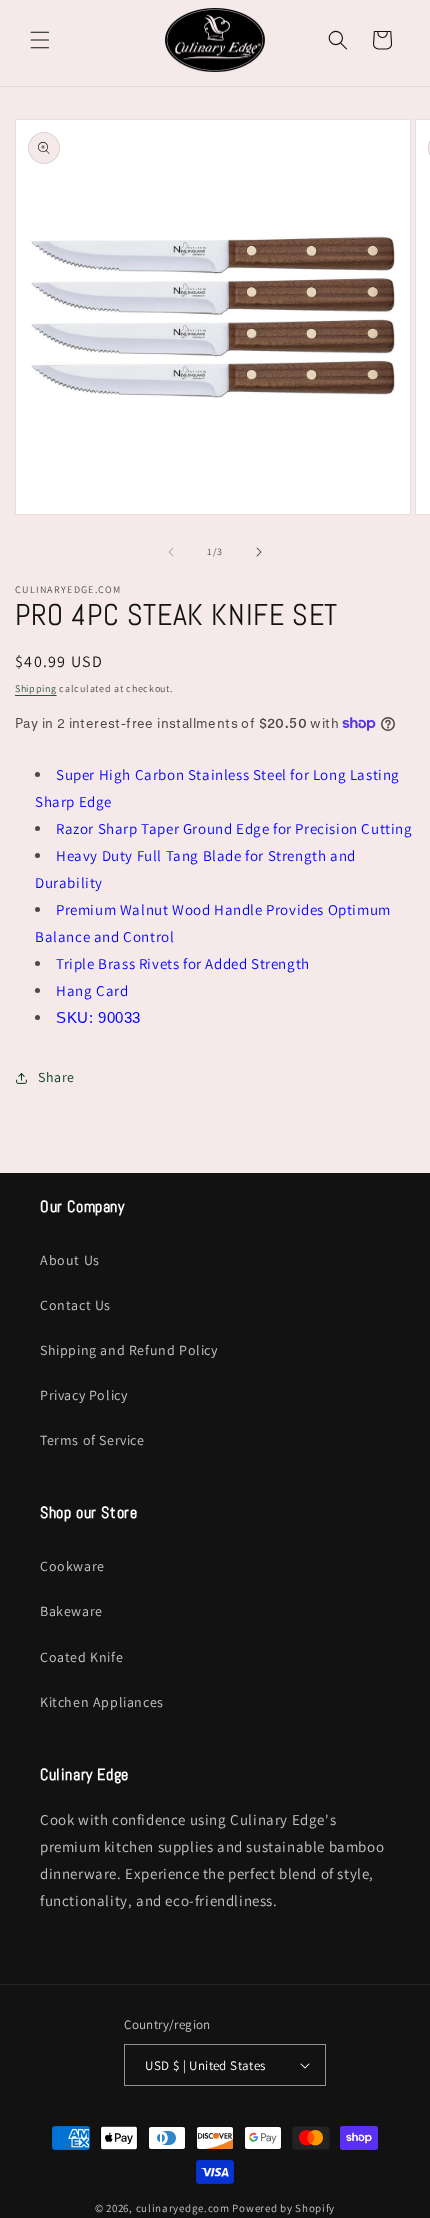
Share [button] (56, 1077)
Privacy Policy (83, 1395)
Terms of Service (92, 1440)
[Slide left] (171, 552)
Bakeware (71, 1611)
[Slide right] (259, 552)
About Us (70, 1260)
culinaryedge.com (183, 2208)
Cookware (72, 1566)
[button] (40, 40)
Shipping (36, 688)
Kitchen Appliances (102, 1702)
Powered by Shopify (283, 2208)
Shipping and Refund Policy (129, 1350)
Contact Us (75, 1305)
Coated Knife (81, 1657)
